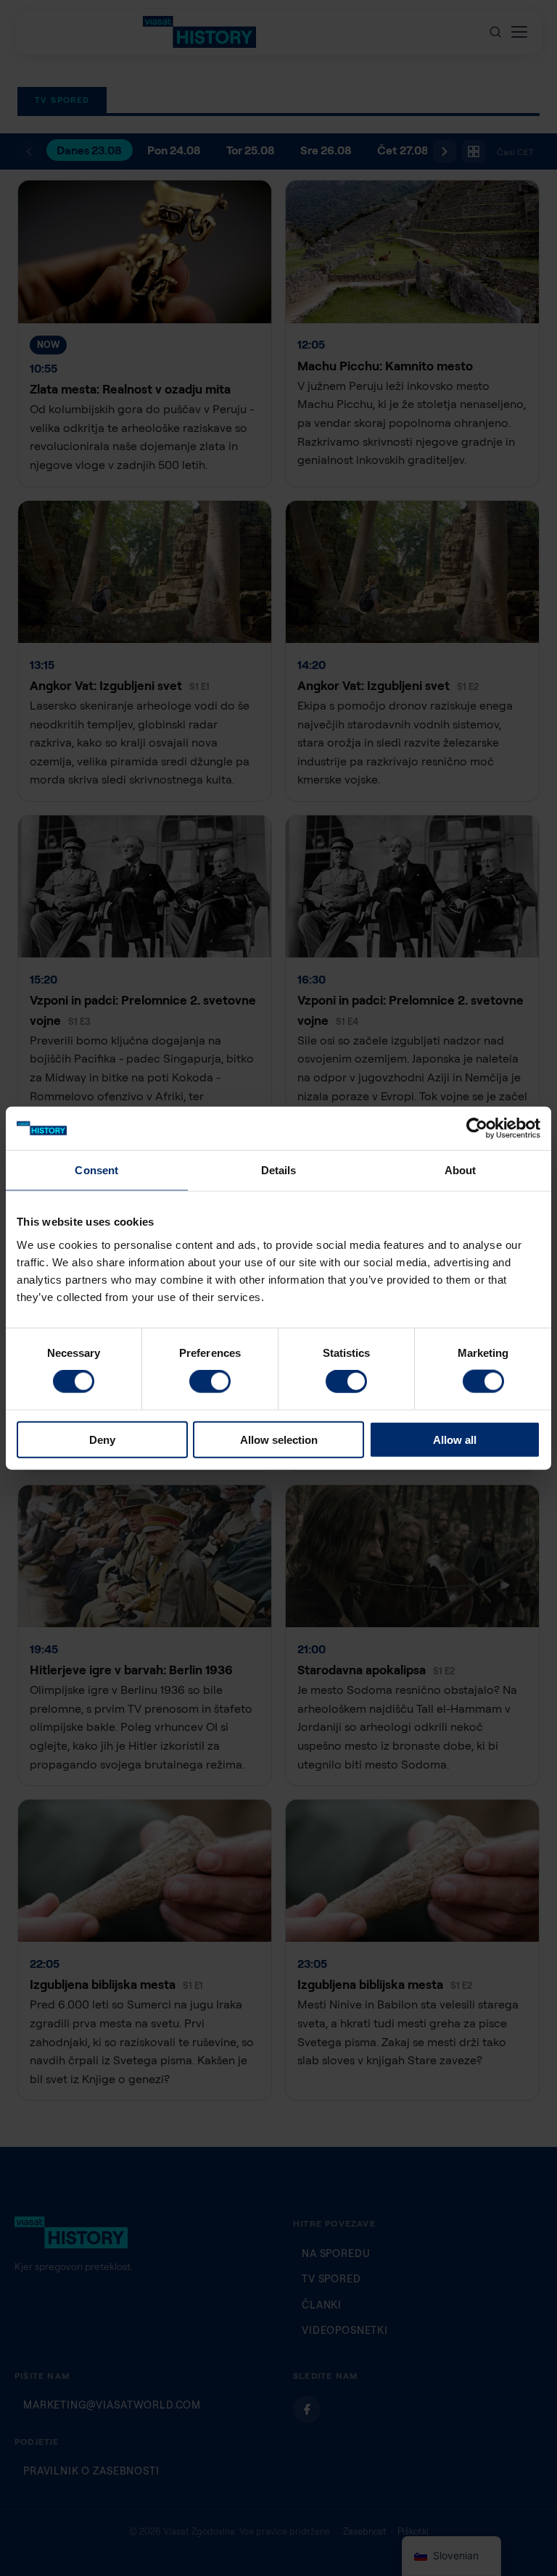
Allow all (455, 1439)
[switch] (210, 1382)
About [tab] (461, 1170)
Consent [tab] (96, 1170)
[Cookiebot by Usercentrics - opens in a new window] (477, 1129)
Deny (102, 1439)
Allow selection (279, 1439)
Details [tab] (279, 1170)
